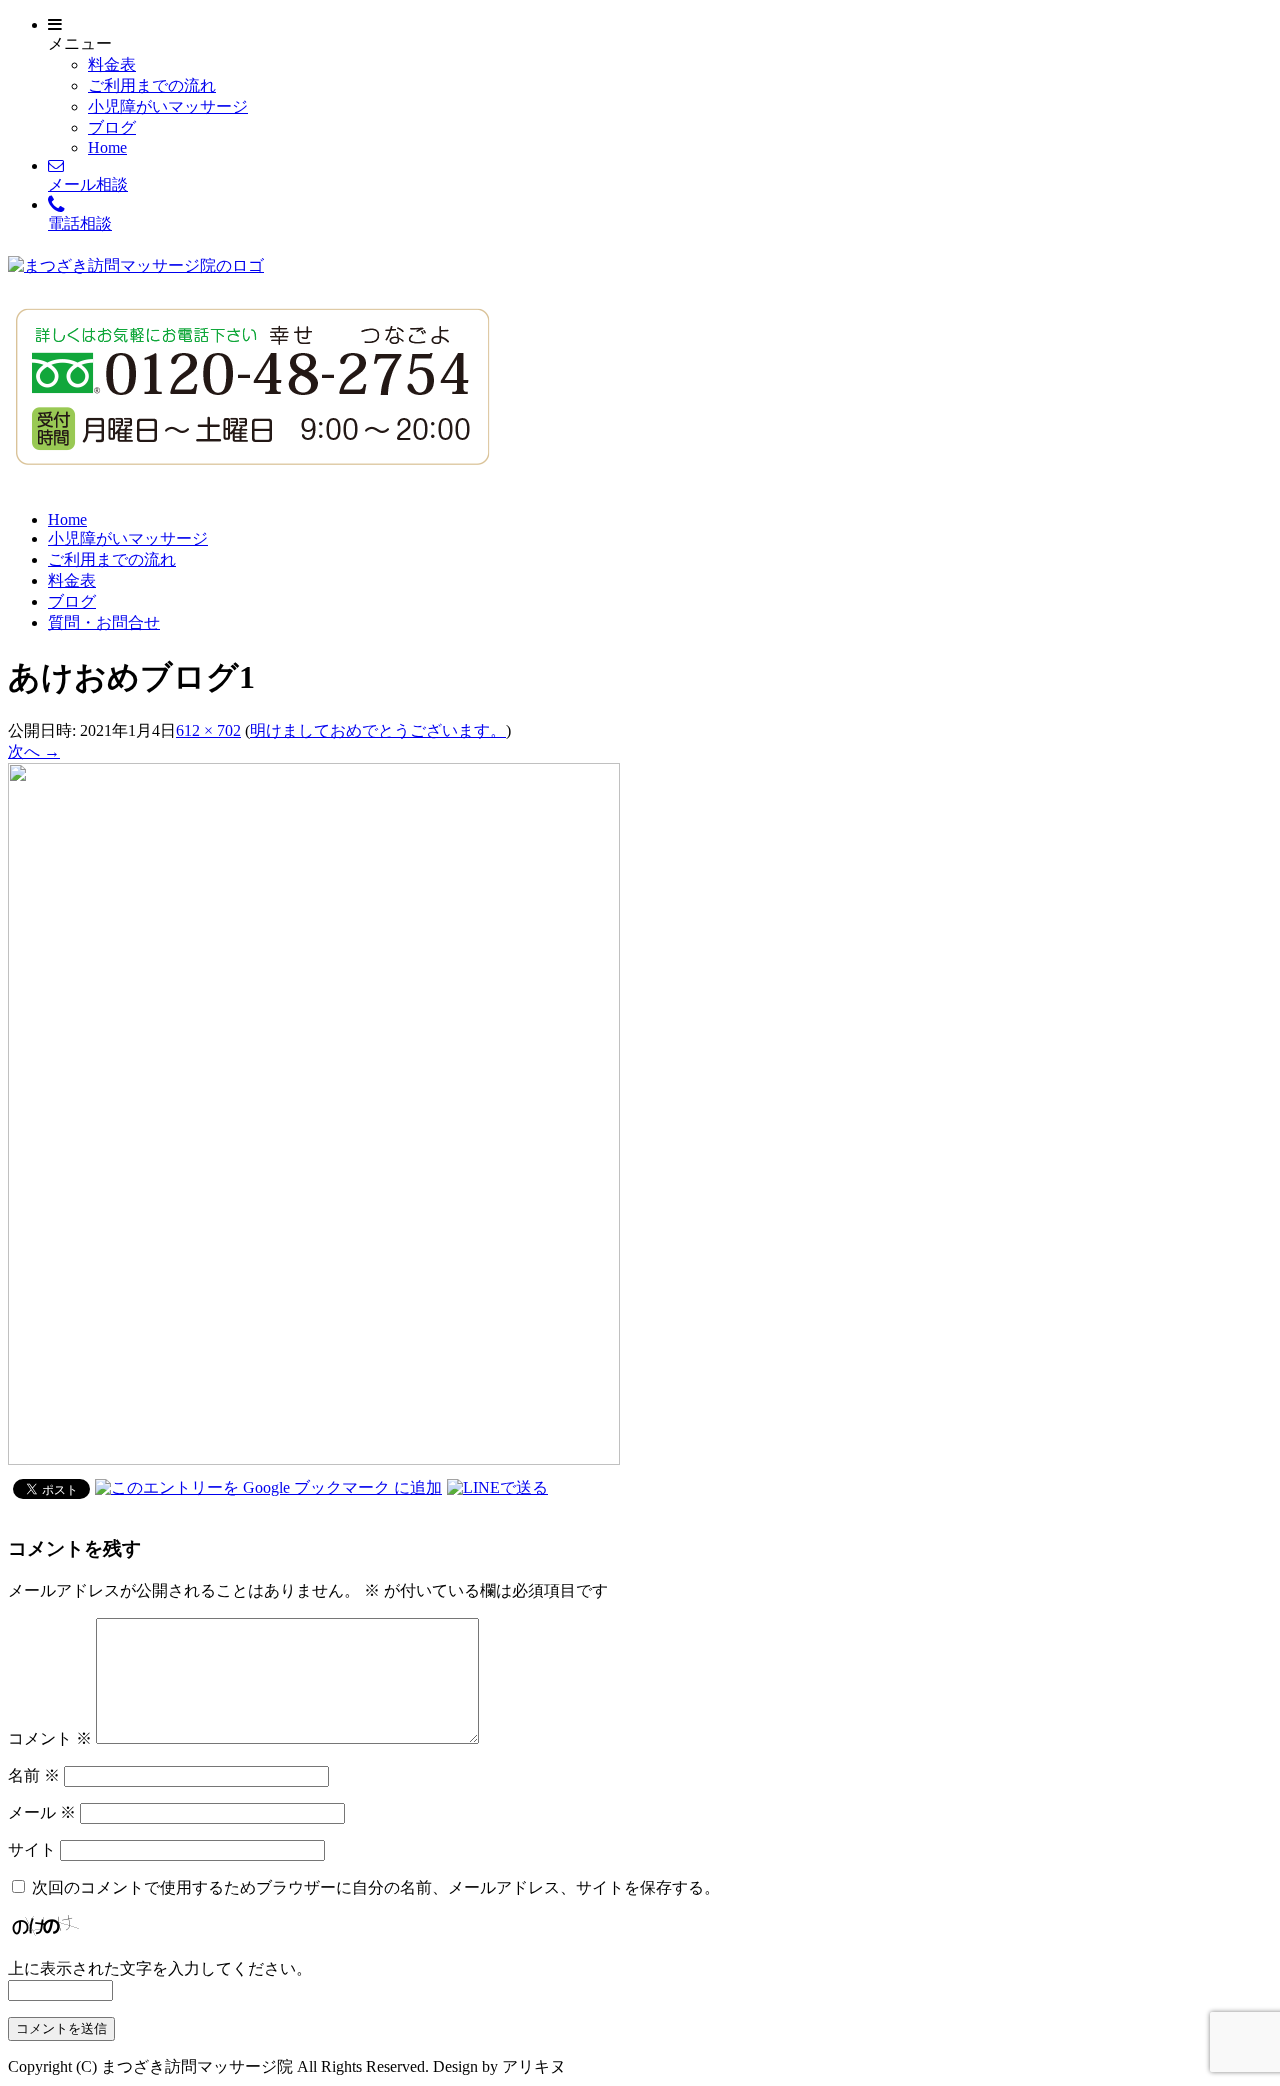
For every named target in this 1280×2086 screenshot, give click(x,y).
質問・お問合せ (104, 622)
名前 (34, 1775)
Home (107, 147)
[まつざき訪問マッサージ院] (136, 265)
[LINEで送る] (497, 1487)
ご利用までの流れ (152, 85)
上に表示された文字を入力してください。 (160, 1968)
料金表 (112, 64)
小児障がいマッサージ (168, 106)
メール (42, 1812)
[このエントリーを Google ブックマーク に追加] (268, 1487)
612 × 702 (208, 730)
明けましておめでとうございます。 (378, 730)
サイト (32, 1849)
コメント (50, 1738)
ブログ (112, 127)
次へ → (34, 751)
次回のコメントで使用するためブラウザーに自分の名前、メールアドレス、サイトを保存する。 (376, 1887)
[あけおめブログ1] (314, 1459)
